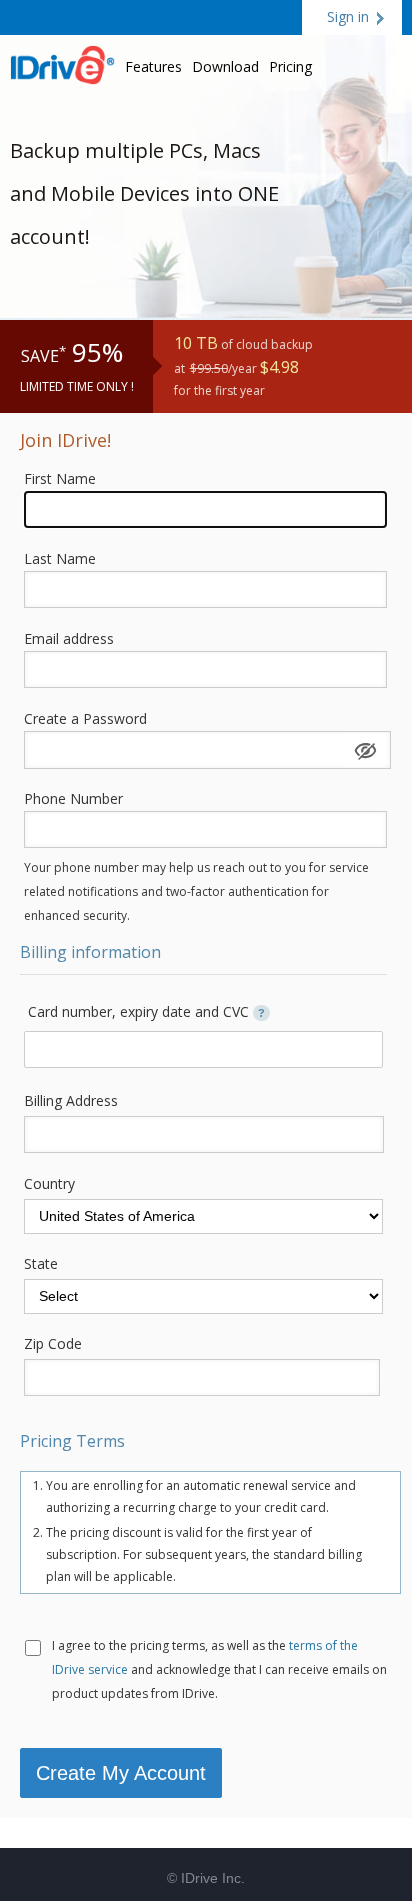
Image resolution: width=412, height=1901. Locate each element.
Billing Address (71, 1100)
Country (49, 1183)
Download (225, 66)
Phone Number (73, 798)
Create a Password (85, 718)
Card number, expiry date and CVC (146, 1011)
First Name (60, 478)
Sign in (348, 16)
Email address (69, 638)
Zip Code (53, 1343)
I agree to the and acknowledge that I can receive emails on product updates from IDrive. (219, 1669)
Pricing (290, 66)
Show (365, 750)
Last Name (60, 558)
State (41, 1263)
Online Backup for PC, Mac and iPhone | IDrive (62, 62)
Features (153, 66)
